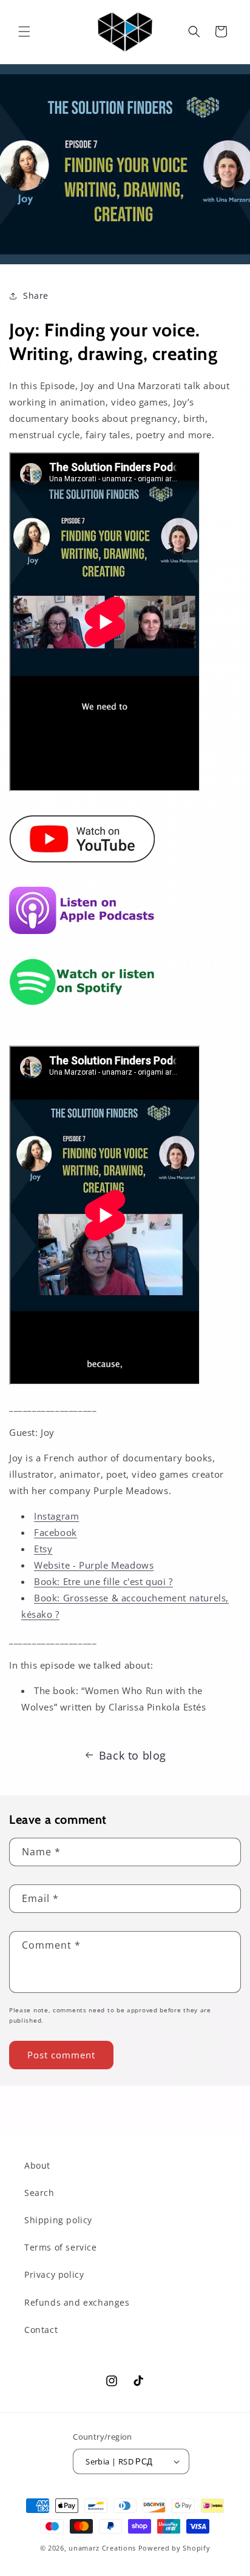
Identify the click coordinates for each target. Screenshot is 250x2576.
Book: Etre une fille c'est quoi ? (103, 1581)
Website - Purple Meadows (94, 1565)
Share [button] (36, 295)
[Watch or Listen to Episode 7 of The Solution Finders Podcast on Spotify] (82, 1012)
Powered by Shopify (174, 2548)
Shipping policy (58, 2220)
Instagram (56, 1516)
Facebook (56, 1532)
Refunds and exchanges (77, 2302)
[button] (24, 32)
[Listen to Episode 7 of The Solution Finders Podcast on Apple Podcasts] (82, 940)
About (37, 2165)
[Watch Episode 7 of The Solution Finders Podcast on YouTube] (82, 869)
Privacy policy (54, 2274)
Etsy (43, 1549)
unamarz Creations (102, 2548)
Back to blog (133, 1755)
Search (39, 2193)
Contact (41, 2330)
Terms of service (61, 2247)
